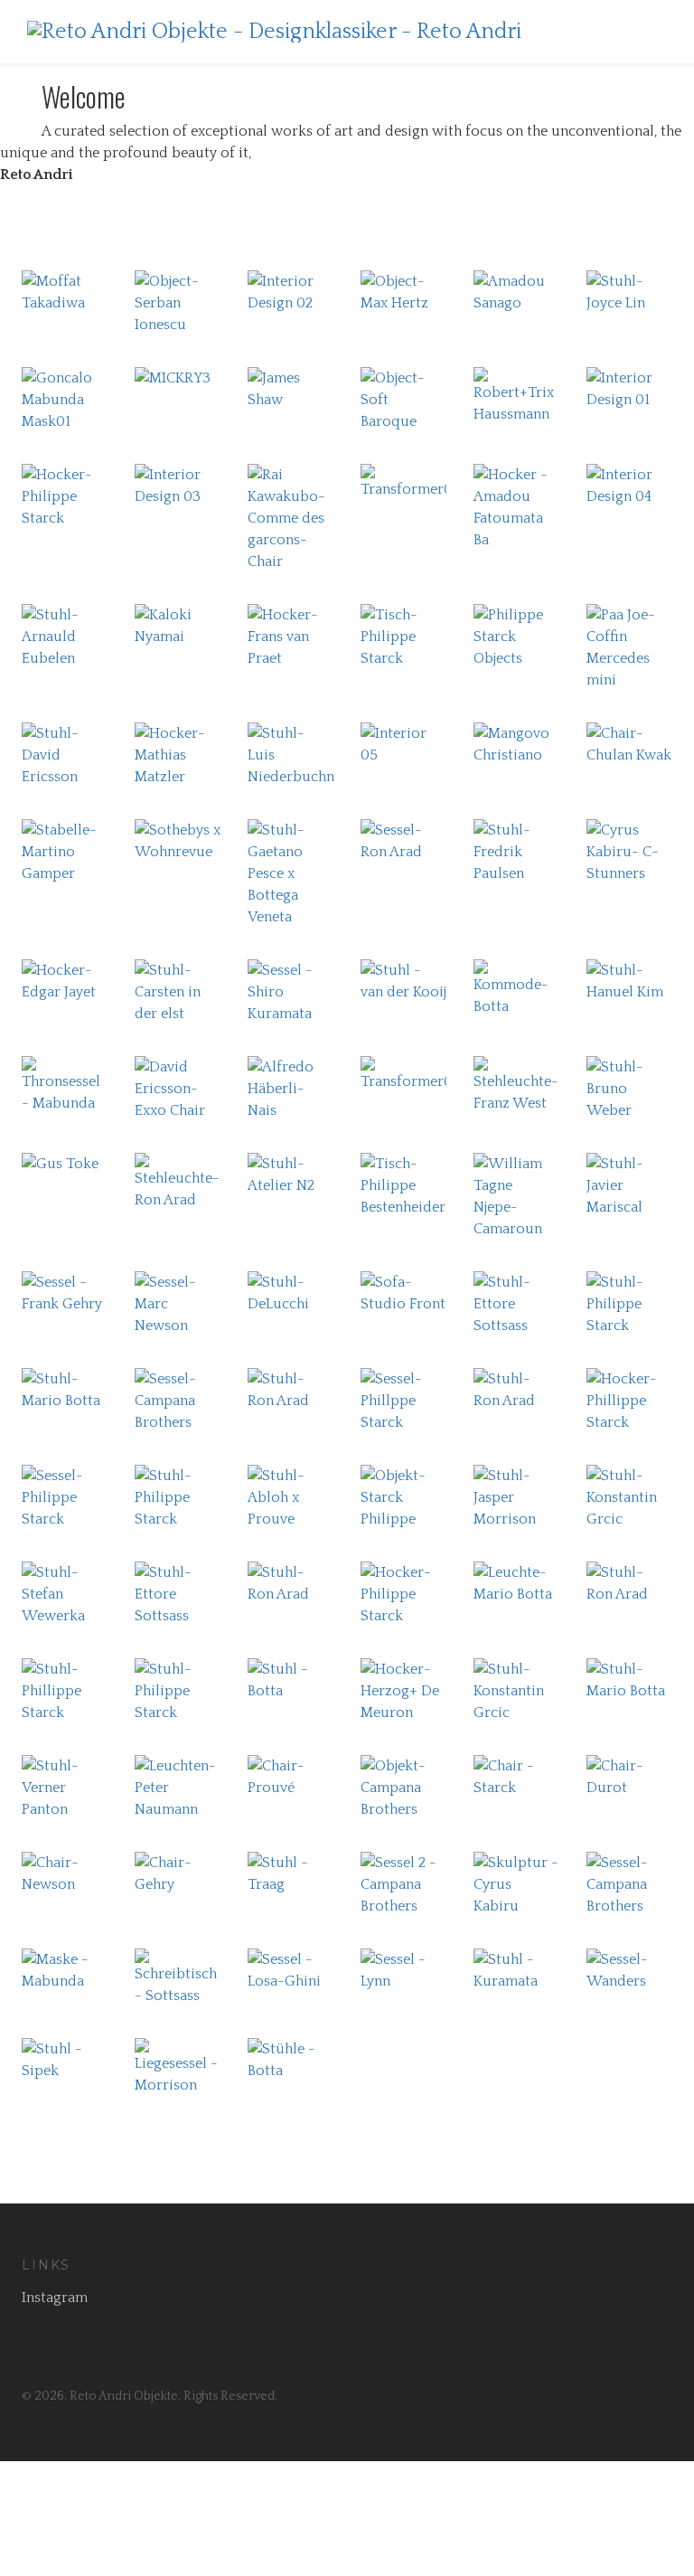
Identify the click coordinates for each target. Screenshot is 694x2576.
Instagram (55, 2298)
